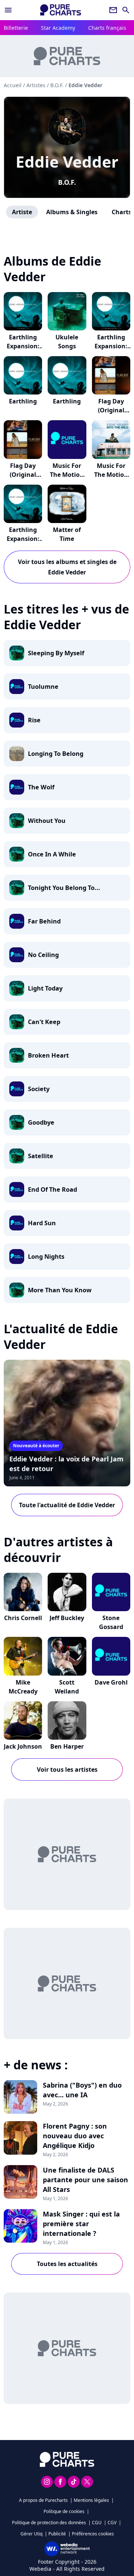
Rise (34, 720)
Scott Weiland (67, 1687)
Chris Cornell (23, 1618)
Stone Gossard (111, 1622)
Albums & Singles (72, 212)
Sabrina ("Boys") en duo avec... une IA (82, 2090)
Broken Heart (48, 1055)
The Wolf (41, 787)
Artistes (36, 85)
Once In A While (52, 854)
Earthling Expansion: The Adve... (111, 346)
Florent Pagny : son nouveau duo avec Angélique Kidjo (75, 2136)
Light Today (45, 988)
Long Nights (46, 1257)
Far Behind (44, 921)
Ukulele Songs (67, 342)
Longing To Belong (56, 754)
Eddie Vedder (67, 161)
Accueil (13, 85)
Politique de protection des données (49, 2523)
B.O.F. (67, 182)
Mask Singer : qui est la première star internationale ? (81, 2224)
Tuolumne (43, 687)
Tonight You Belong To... (64, 888)
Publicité (57, 2534)
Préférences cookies (93, 2534)
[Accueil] (61, 10)
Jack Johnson (23, 1746)
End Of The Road (52, 1189)
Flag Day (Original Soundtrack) (111, 410)
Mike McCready (23, 1687)
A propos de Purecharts (43, 2500)
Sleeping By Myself (56, 653)
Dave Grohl (111, 1682)
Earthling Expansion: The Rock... (23, 539)
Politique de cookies (64, 2511)
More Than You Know (60, 1290)
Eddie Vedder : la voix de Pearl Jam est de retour (66, 1464)
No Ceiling (43, 955)
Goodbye (41, 1122)
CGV (112, 2523)
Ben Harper (67, 1746)
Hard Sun (42, 1223)
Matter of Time (67, 534)
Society (39, 1089)
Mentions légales (91, 2500)
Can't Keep (44, 1022)
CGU (97, 2523)
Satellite (41, 1156)
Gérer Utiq (31, 2534)
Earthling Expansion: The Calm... (23, 346)
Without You (47, 821)
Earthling (23, 401)
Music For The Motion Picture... (67, 475)
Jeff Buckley (67, 1618)
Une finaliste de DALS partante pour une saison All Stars (85, 2180)
